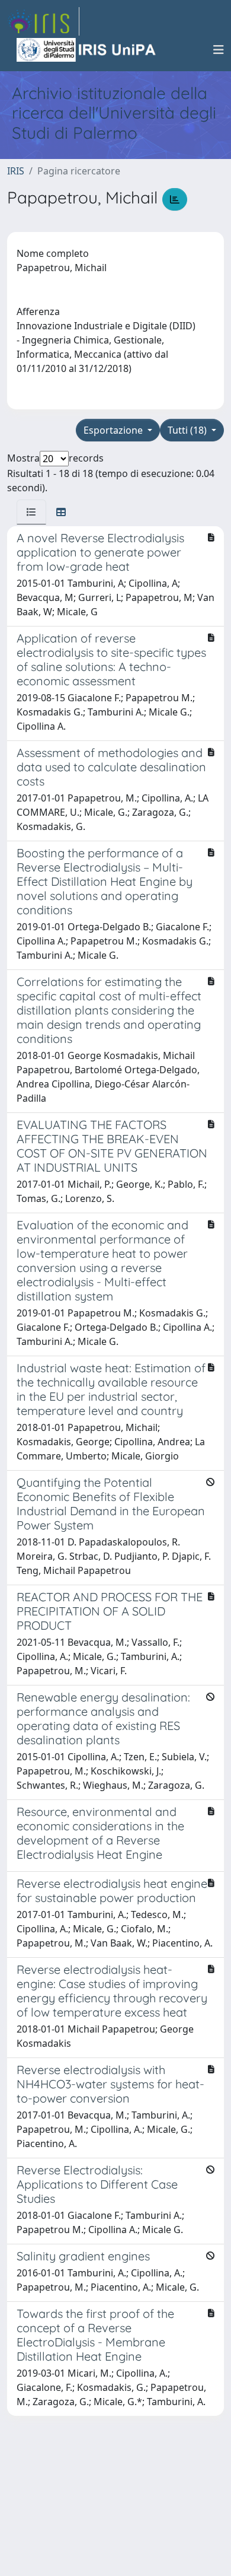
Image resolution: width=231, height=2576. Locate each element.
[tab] (31, 512)
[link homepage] (43, 21)
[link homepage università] (87, 50)
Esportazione (114, 430)
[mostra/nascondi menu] (219, 50)
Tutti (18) (188, 430)
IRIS (16, 171)
